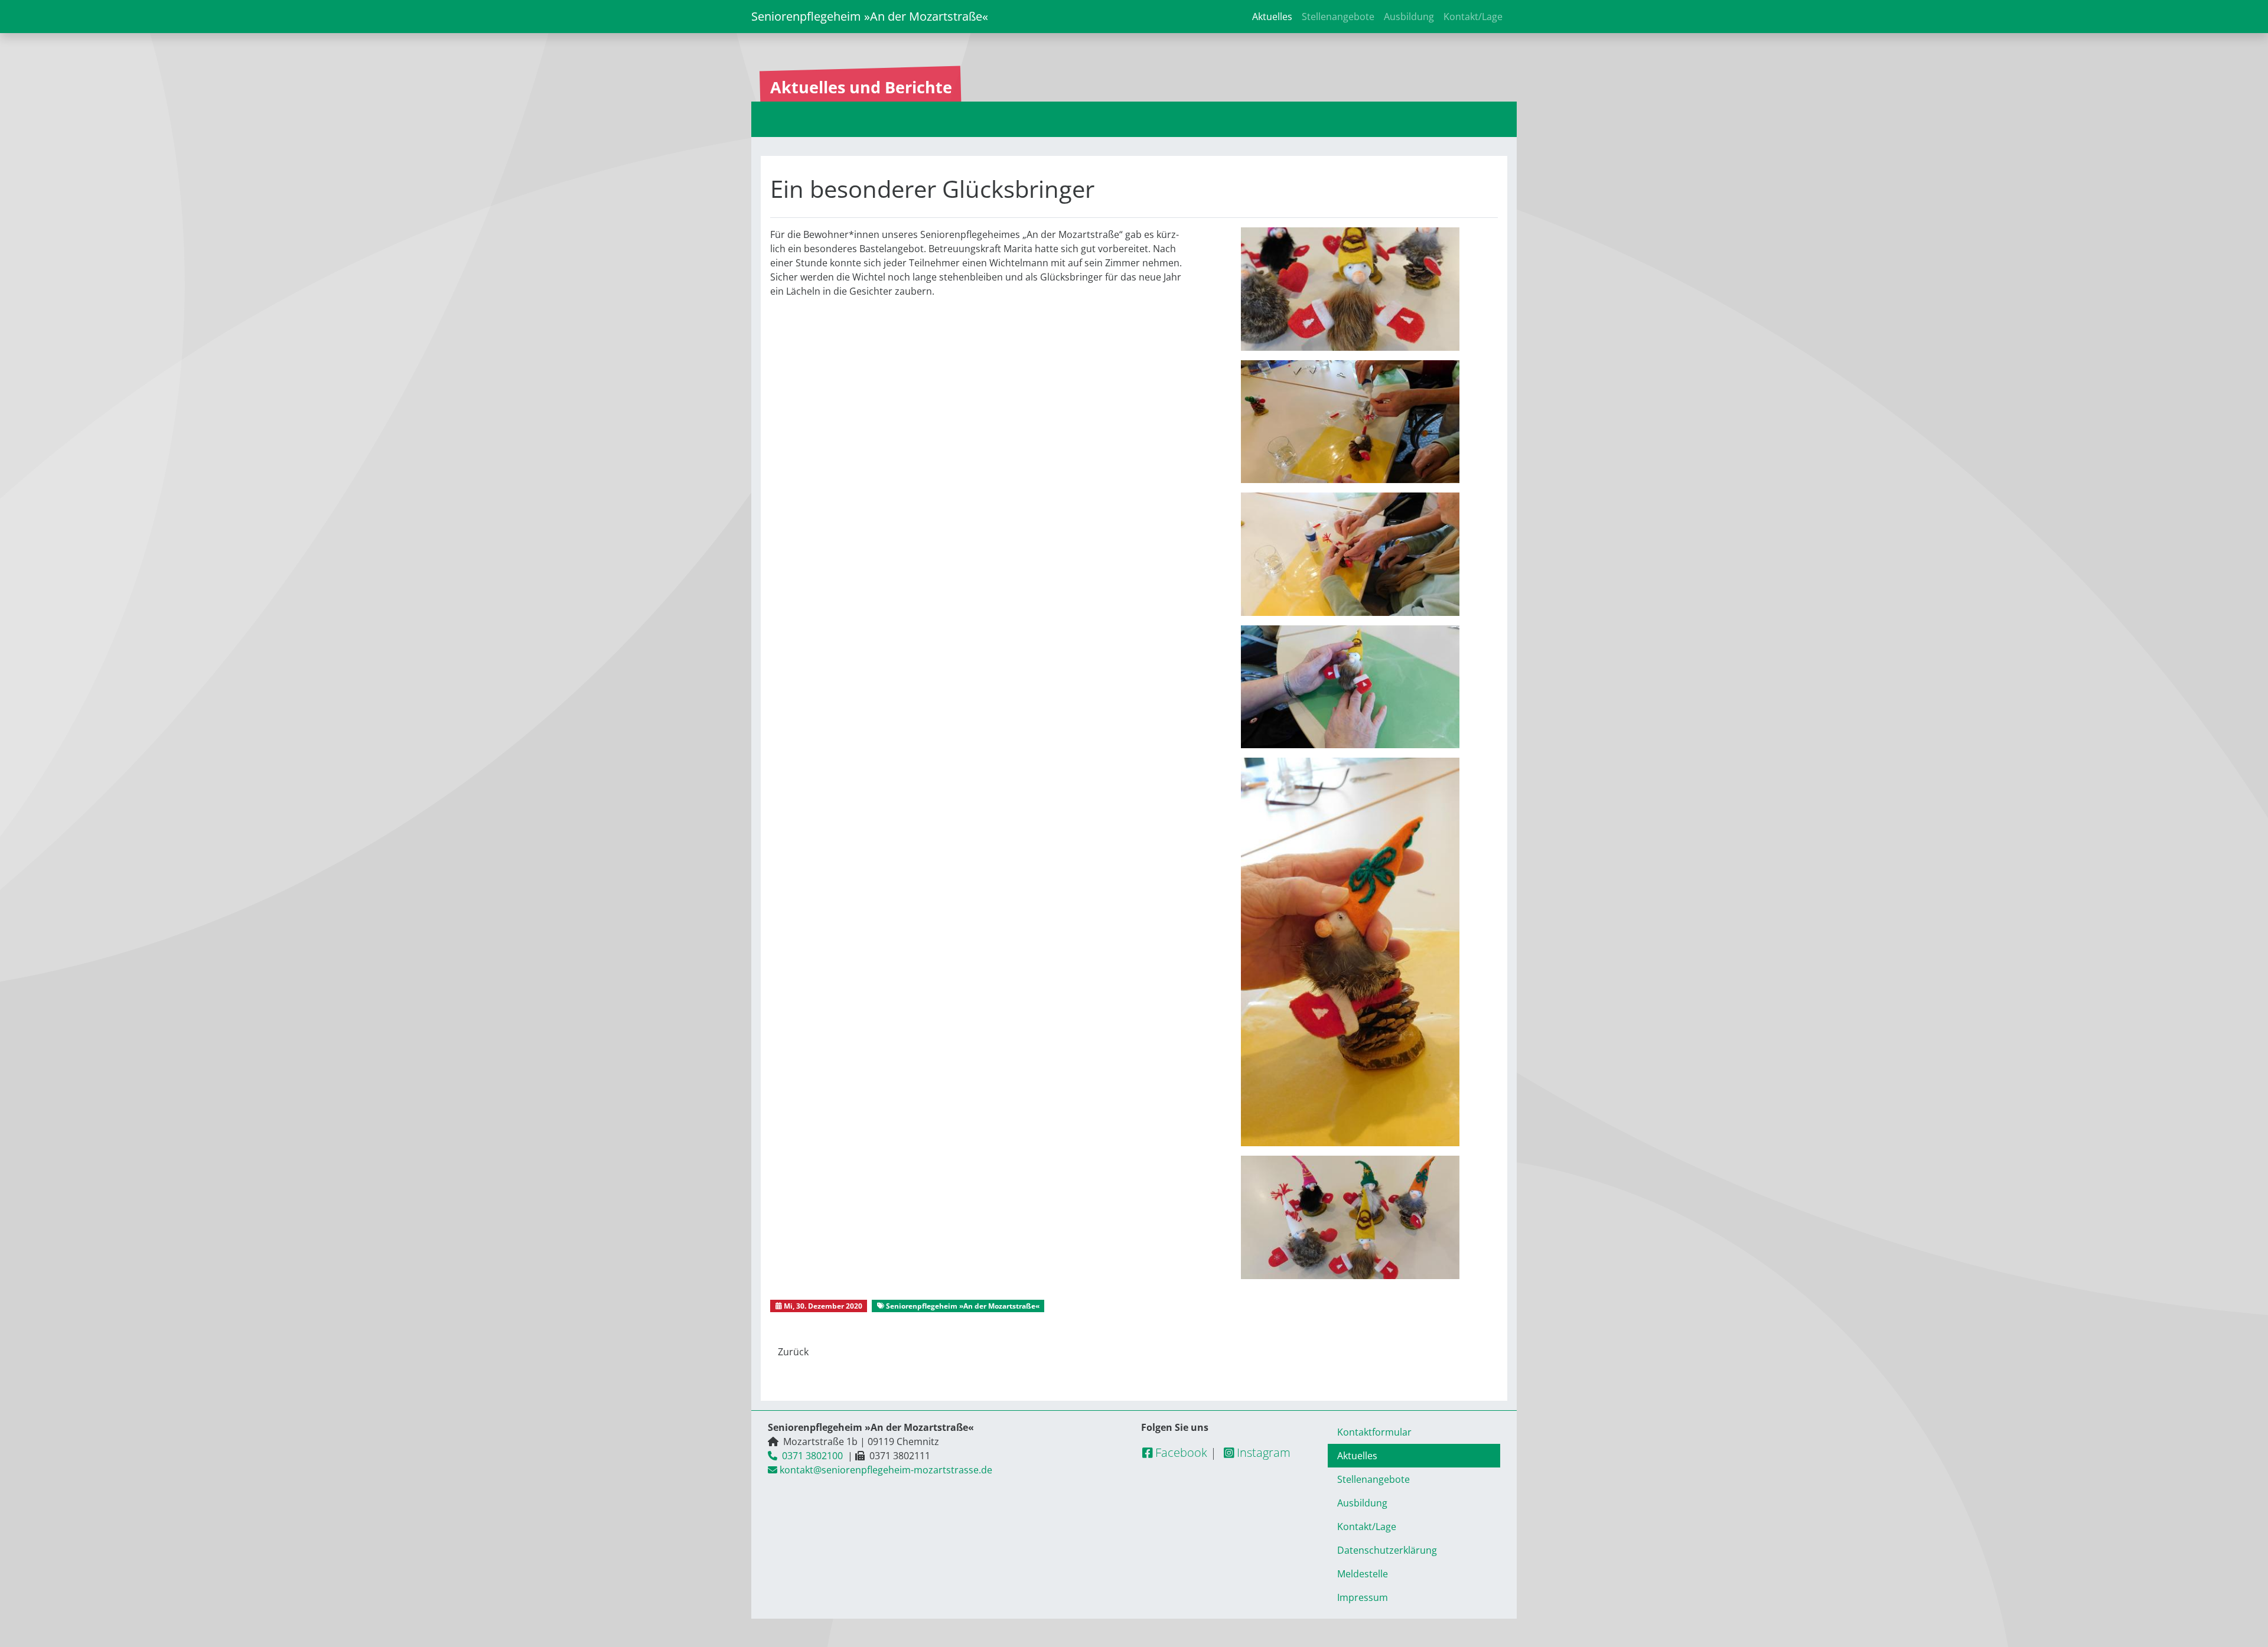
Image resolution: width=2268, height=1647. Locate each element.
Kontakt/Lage (1473, 17)
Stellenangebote (1338, 17)
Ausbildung (1409, 17)
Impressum (1363, 1597)
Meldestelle (1363, 1574)
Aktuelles (1272, 17)
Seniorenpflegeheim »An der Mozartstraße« (870, 16)
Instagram (1262, 1452)
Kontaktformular (1374, 1432)
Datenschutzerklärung (1387, 1550)
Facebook (1180, 1452)
